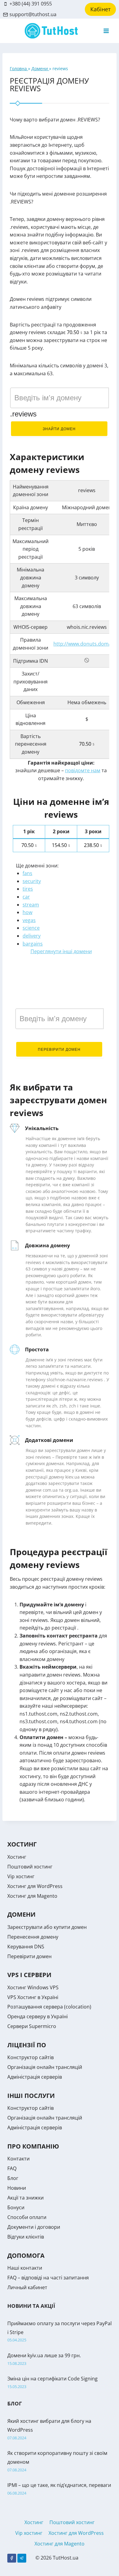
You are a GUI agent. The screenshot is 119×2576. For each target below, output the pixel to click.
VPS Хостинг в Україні (33, 1997)
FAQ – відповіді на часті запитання (48, 2278)
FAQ (12, 2168)
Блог (13, 2178)
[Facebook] (12, 2558)
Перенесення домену (33, 1937)
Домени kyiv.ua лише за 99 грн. (44, 2355)
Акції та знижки (25, 2198)
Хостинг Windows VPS (33, 1987)
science (31, 928)
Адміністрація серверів (35, 2077)
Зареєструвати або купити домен (47, 1927)
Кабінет (100, 9)
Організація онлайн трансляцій (45, 2067)
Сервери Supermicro (32, 2026)
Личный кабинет (27, 2287)
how (27, 912)
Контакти (18, 2159)
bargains (33, 944)
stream (31, 905)
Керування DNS (26, 1947)
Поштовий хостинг (30, 1867)
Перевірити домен (59, 1050)
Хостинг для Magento (32, 1896)
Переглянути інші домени (61, 951)
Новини (17, 2188)
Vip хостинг (21, 1876)
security (32, 881)
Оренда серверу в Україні (38, 2016)
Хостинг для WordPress (35, 1886)
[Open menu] (106, 31)
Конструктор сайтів (31, 2057)
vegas (29, 920)
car (26, 897)
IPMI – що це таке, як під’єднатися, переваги (59, 2485)
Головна (19, 68)
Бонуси (16, 2207)
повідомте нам (83, 770)
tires (28, 889)
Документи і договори (34, 2227)
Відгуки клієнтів (26, 2237)
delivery (32, 936)
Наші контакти (25, 2268)
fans (27, 873)
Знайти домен (59, 429)
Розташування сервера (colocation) (49, 2007)
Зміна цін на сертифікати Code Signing (52, 2379)
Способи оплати (27, 2217)
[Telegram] (22, 2558)
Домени (40, 68)
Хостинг (17, 1857)
